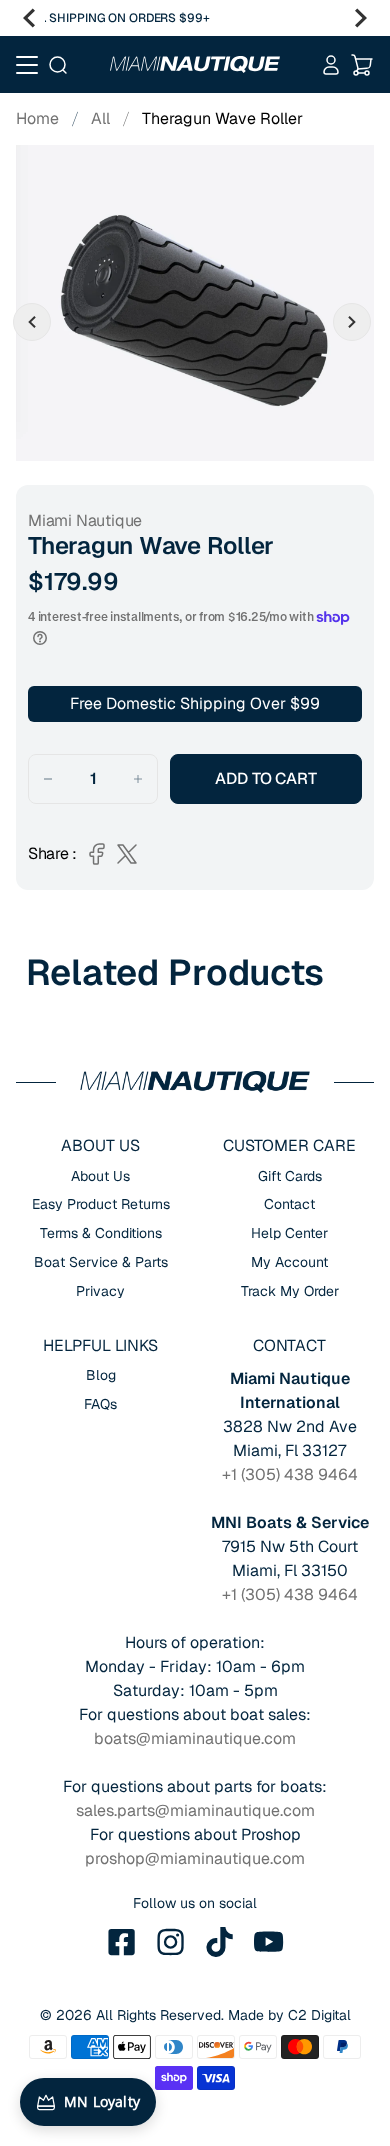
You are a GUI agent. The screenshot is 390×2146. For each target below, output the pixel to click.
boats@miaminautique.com (195, 1738)
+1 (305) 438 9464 (290, 1474)
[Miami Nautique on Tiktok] (220, 1942)
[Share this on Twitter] (127, 854)
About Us (100, 1176)
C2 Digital (319, 2015)
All (100, 118)
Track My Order (290, 1291)
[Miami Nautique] (195, 64)
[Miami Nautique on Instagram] (171, 1942)
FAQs (100, 1404)
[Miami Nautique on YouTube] (269, 1942)
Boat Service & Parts (101, 1262)
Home (37, 118)
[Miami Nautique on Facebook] (122, 1942)
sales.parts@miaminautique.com (195, 1810)
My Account (289, 1262)
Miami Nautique (85, 520)
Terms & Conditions (101, 1233)
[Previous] (29, 18)
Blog (101, 1375)
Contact (289, 1204)
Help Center (289, 1233)
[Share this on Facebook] (97, 854)
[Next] (361, 18)
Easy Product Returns (101, 1204)
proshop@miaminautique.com (195, 1858)
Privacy (100, 1291)
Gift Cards (290, 1176)
